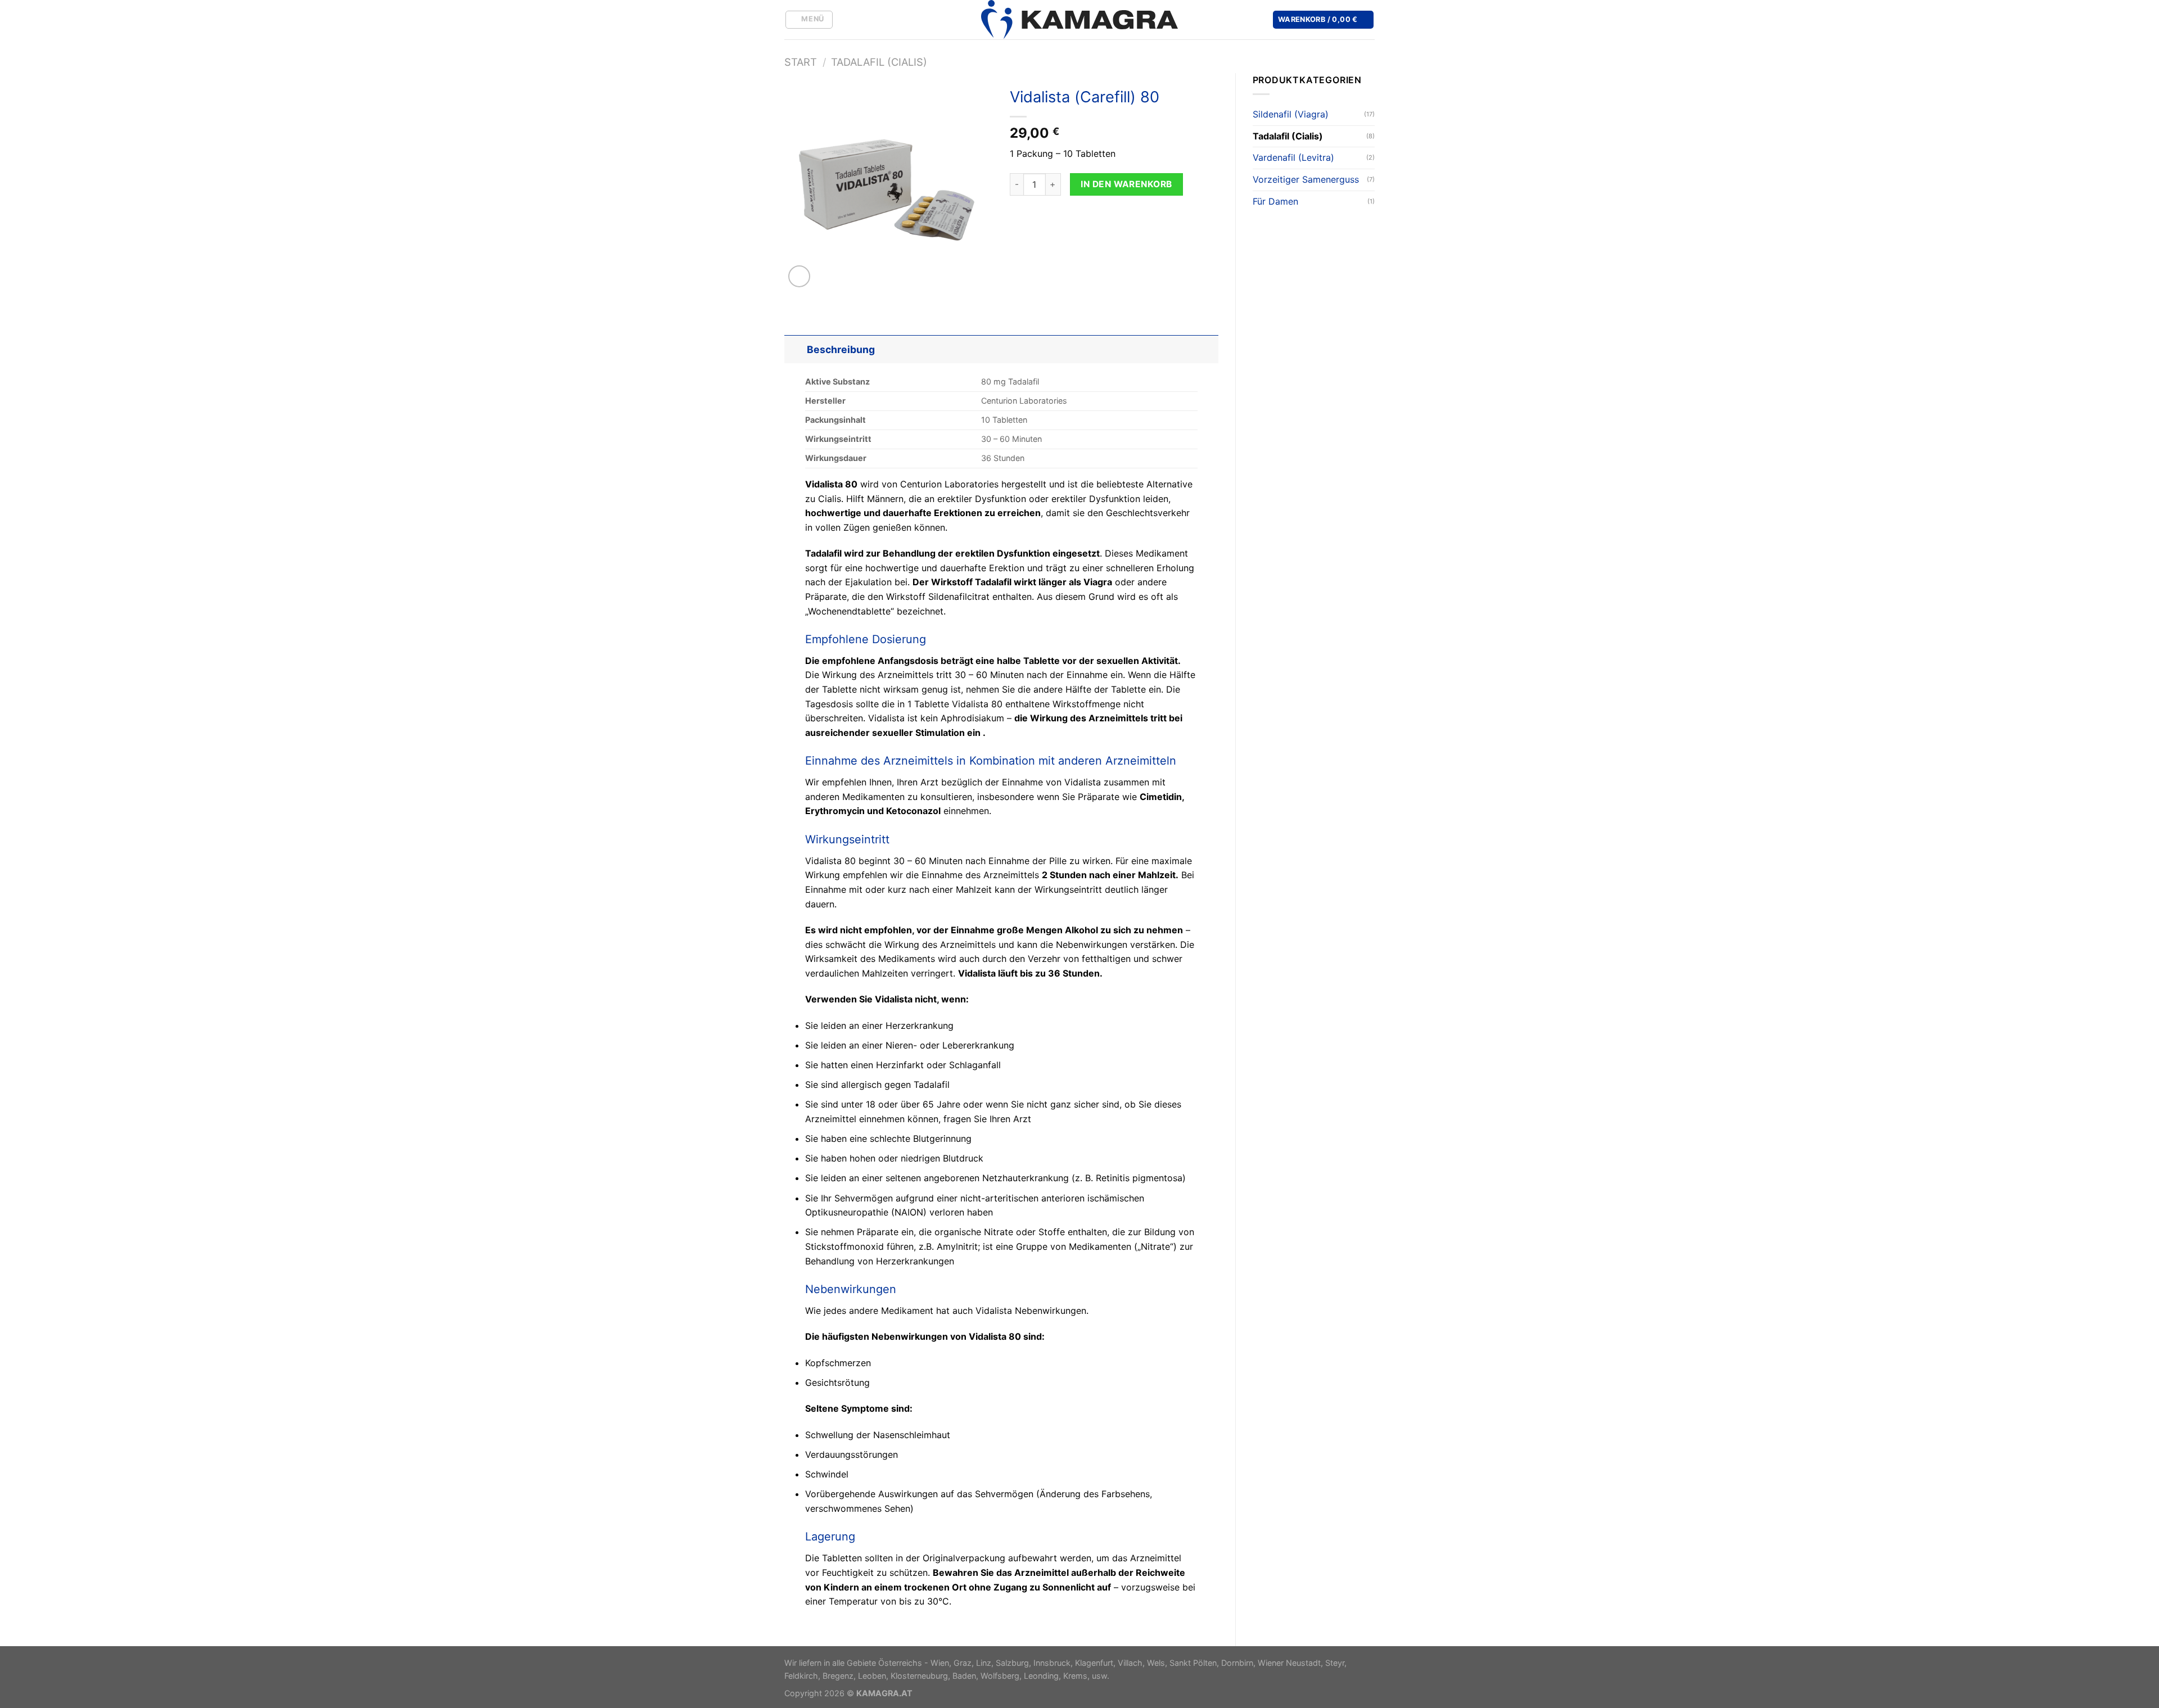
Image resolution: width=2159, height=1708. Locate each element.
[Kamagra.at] (1079, 20)
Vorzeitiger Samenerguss (1306, 179)
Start (801, 62)
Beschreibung (841, 349)
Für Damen (1275, 201)
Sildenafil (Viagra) (1291, 114)
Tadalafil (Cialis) (879, 62)
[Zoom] (799, 276)
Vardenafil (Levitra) (1293, 157)
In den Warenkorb (1126, 184)
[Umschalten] (795, 349)
